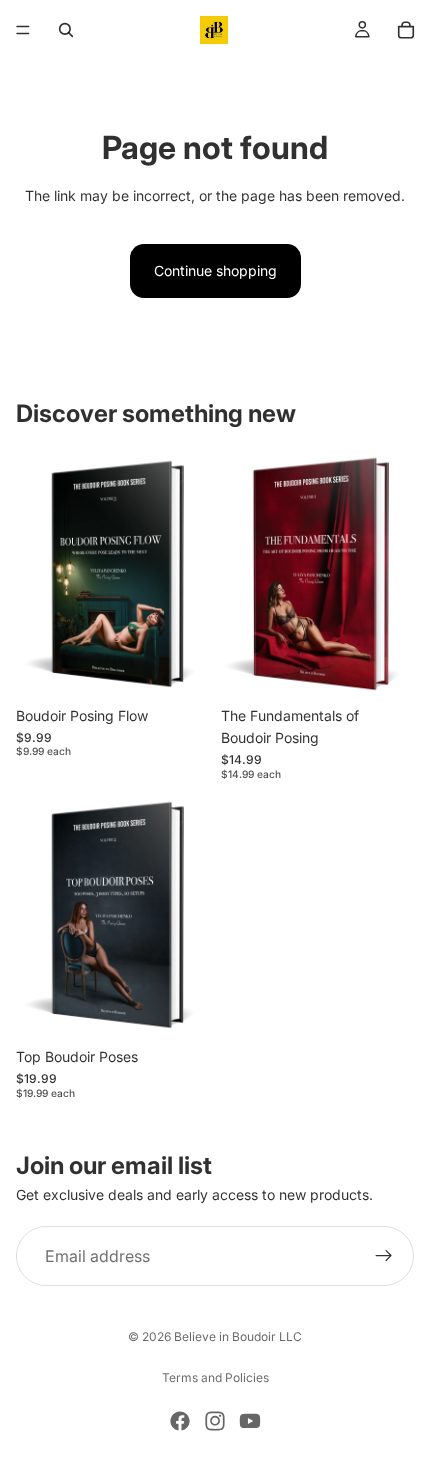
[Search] (66, 30)
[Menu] (23, 30)
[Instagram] (215, 1421)
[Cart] (406, 30)
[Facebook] (180, 1421)
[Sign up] (384, 1256)
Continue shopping (215, 270)
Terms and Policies (215, 1377)
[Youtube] (250, 1421)
